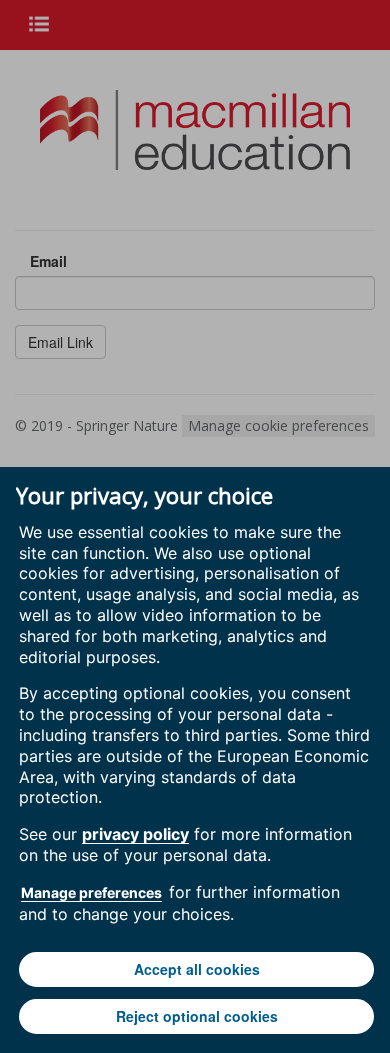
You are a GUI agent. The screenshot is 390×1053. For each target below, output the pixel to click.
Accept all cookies (197, 969)
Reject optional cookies (197, 1016)
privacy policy (135, 834)
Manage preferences (91, 892)
